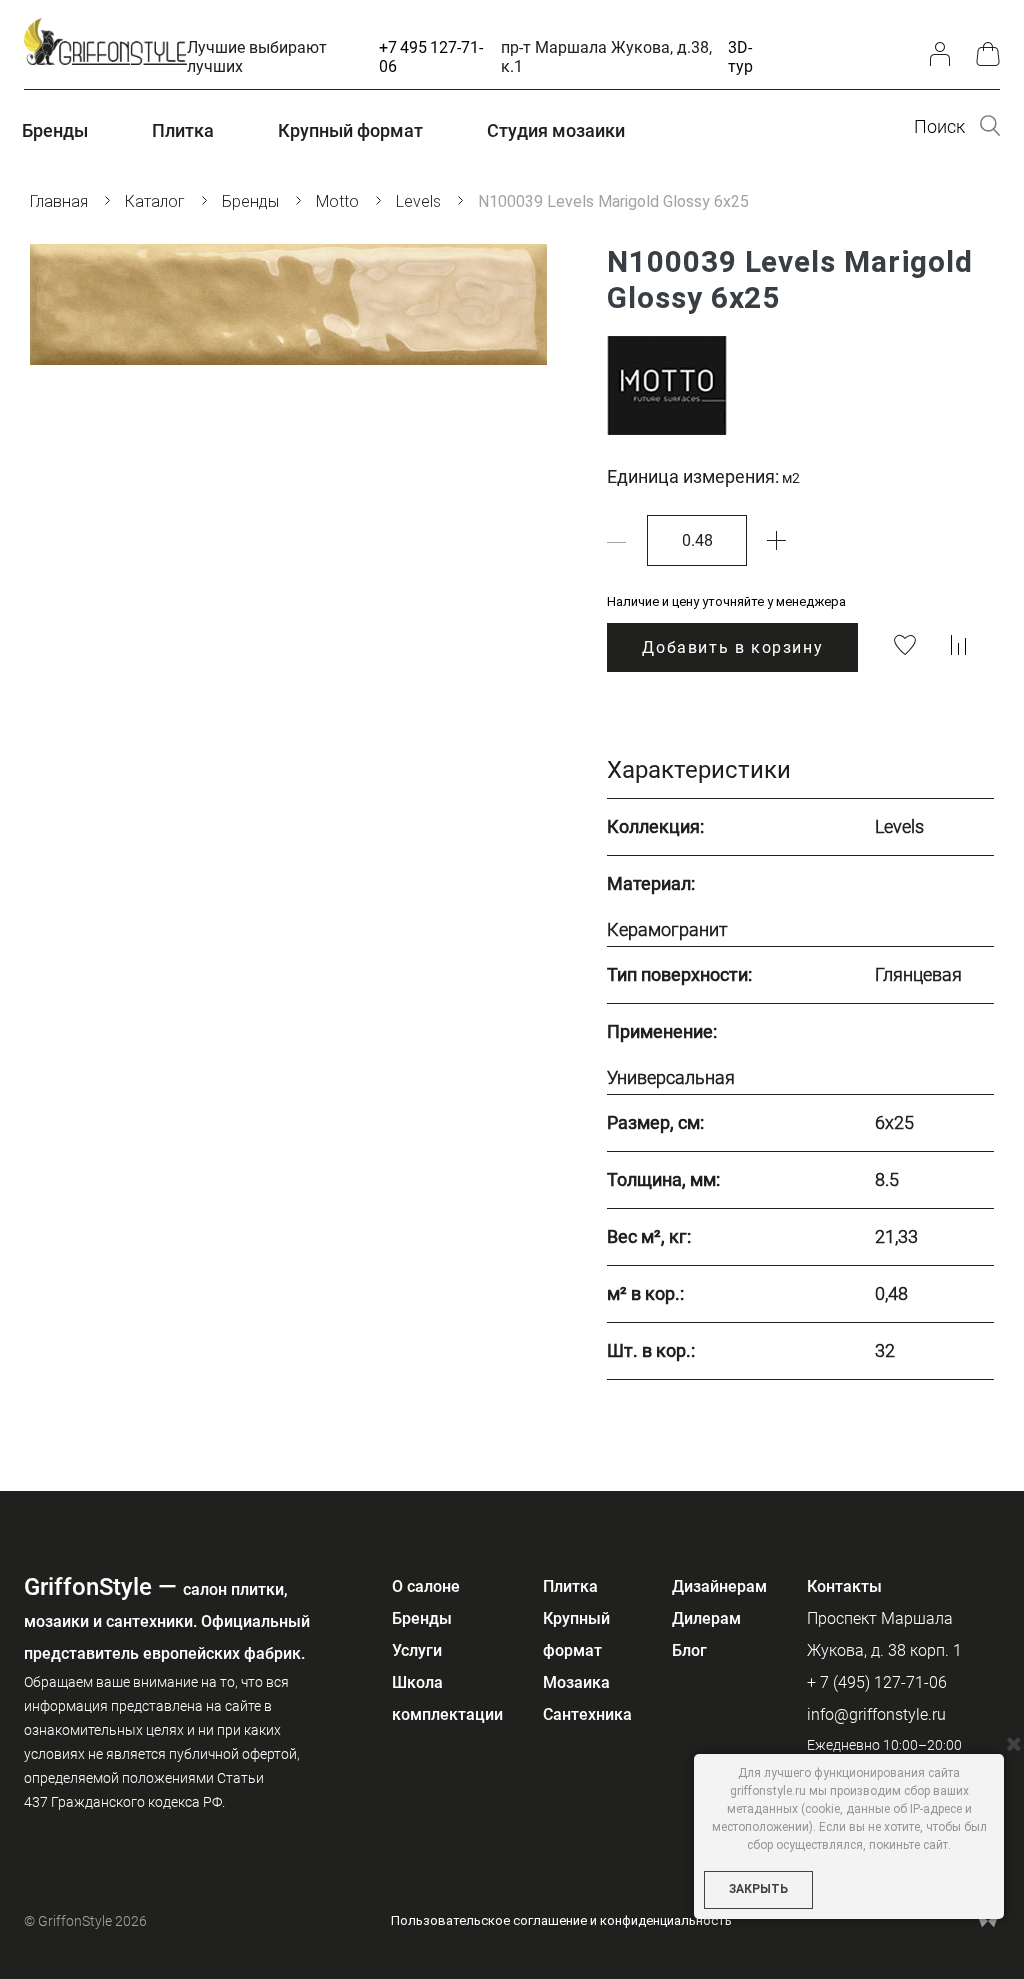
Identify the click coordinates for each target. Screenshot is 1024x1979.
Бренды (422, 1618)
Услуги (417, 1650)
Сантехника (587, 1714)
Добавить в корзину (732, 647)
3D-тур (740, 57)
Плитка (570, 1586)
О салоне (426, 1586)
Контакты (844, 1586)
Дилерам (706, 1618)
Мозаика (576, 1682)
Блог (689, 1650)
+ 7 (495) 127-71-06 (877, 1682)
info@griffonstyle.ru (876, 1714)
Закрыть (758, 1889)
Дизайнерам (719, 1586)
